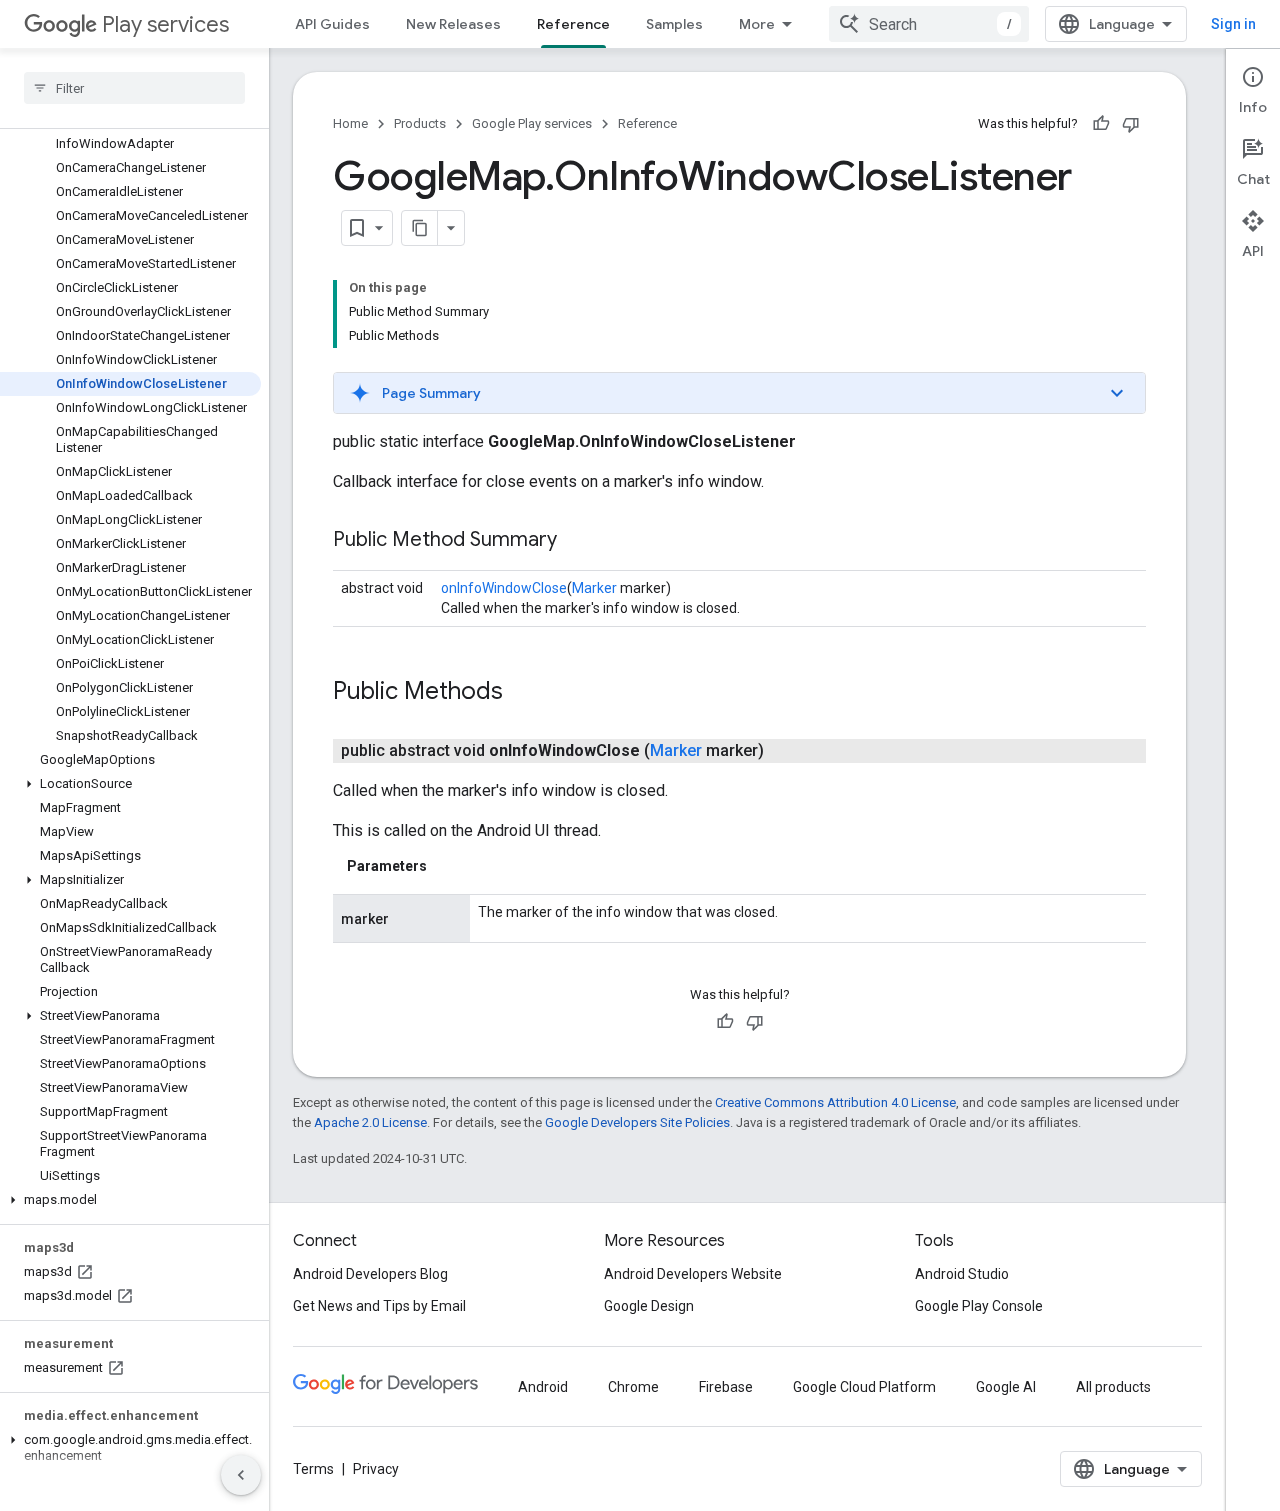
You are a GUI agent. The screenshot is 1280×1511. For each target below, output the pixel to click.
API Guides (332, 24)
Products (420, 123)
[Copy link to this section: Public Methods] (523, 693)
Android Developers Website (693, 1274)
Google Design (649, 1306)
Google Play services (532, 123)
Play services (165, 24)
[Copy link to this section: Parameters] (447, 866)
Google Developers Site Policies (637, 1122)
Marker (594, 588)
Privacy (376, 1469)
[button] (130, 784)
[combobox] (929, 24)
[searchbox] (134, 88)
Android (543, 1387)
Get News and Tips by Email (379, 1306)
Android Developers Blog (370, 1274)
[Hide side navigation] (241, 1475)
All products (1113, 1387)
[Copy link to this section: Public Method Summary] (577, 541)
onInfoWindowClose (504, 588)
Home (350, 123)
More (757, 24)
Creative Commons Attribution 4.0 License (835, 1102)
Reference (573, 24)
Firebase (726, 1387)
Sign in (1233, 24)
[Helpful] (1101, 124)
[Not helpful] (1131, 124)
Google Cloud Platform (864, 1387)
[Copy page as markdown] (420, 228)
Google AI (1006, 1387)
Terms (313, 1469)
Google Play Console (979, 1306)
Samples (674, 24)
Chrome (633, 1387)
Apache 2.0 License (370, 1122)
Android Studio (962, 1274)
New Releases (453, 24)
